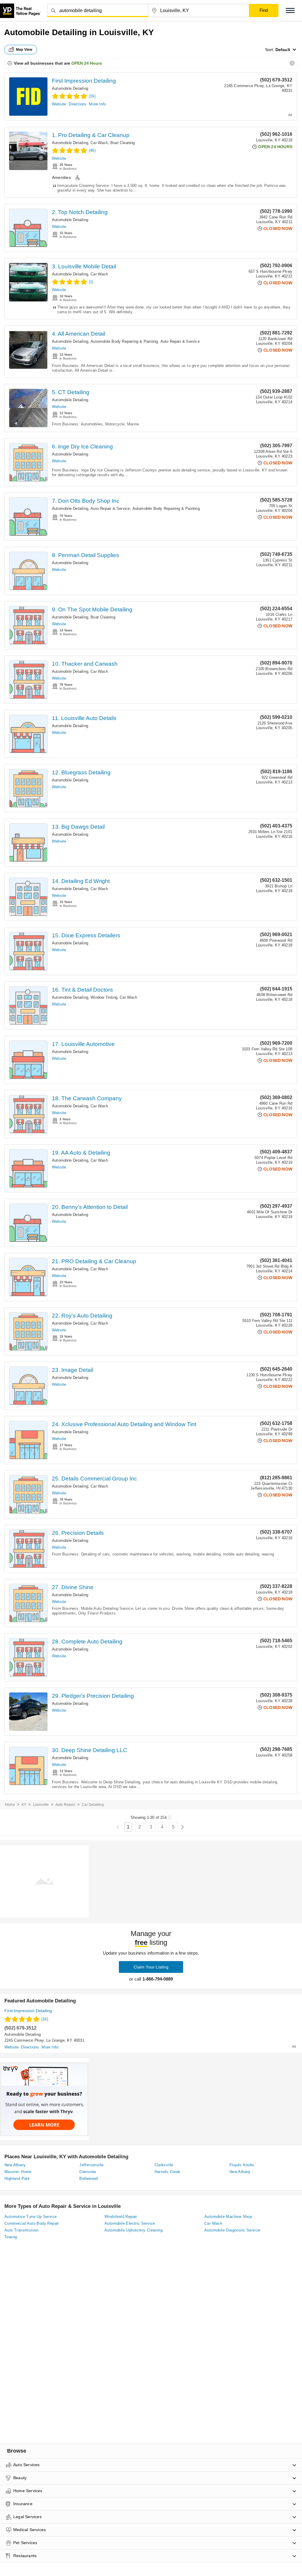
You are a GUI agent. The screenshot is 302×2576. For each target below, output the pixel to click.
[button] (290, 10)
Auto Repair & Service (180, 341)
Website (59, 104)
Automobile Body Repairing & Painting (124, 341)
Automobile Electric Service (130, 2223)
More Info (97, 104)
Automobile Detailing (70, 88)
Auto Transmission (22, 2230)
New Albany (15, 2165)
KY (24, 1805)
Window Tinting (104, 997)
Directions (78, 104)
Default (283, 50)
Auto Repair (65, 1805)
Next (182, 1827)
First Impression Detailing (84, 81)
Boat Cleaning (123, 143)
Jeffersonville (92, 2165)
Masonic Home (18, 2172)
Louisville (41, 1805)
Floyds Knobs (242, 2165)
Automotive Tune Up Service (31, 2217)
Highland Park (17, 2179)
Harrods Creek (168, 2172)
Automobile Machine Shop (228, 2217)
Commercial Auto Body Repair (32, 2223)
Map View (24, 50)
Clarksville (164, 2165)
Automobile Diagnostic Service (232, 2230)
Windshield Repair (121, 2217)
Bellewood (89, 2179)
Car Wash (99, 143)
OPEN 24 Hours (87, 63)
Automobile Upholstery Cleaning (133, 2230)
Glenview (88, 2172)
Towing (11, 2237)
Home (10, 1805)
